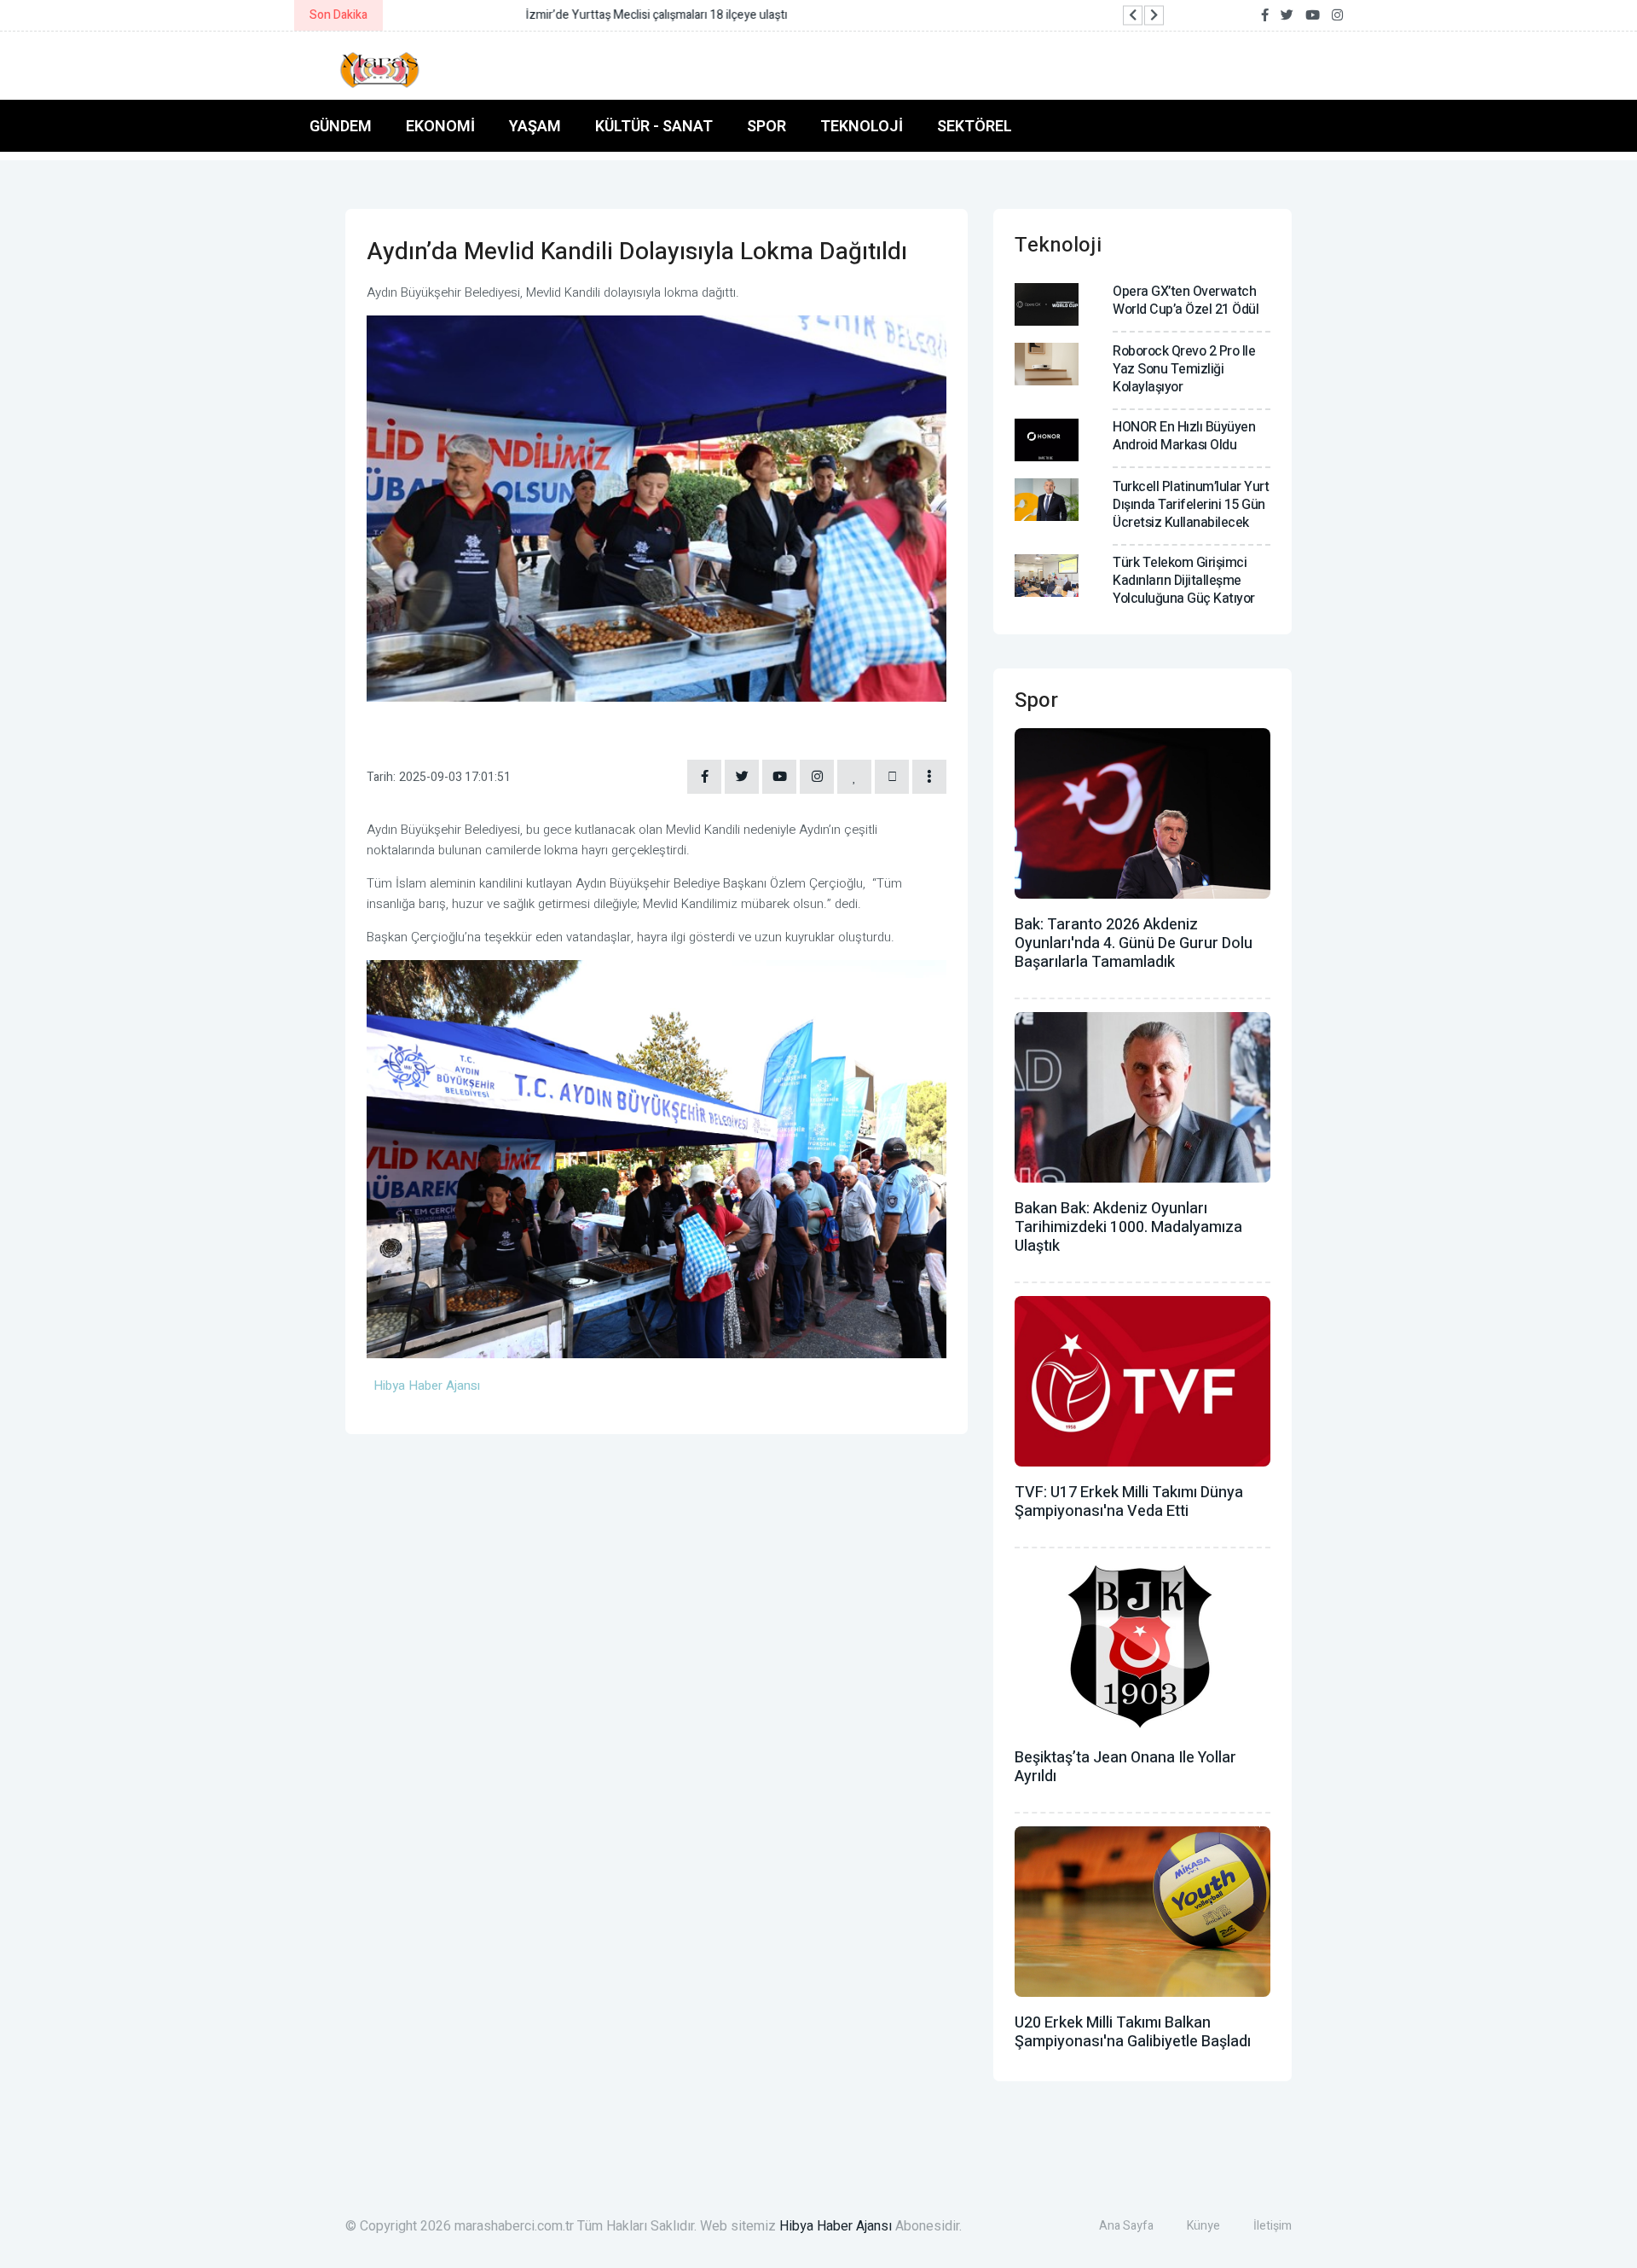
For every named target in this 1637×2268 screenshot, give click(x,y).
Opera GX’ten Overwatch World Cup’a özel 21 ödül (1186, 301)
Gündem (341, 126)
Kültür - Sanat (654, 126)
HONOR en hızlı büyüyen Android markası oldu (1184, 436)
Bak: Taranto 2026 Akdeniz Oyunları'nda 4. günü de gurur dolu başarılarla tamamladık (1134, 943)
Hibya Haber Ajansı (836, 2226)
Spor (766, 126)
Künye (1203, 2226)
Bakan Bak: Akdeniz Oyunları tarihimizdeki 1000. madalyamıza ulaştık (1128, 1227)
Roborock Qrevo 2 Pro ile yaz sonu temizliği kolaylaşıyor (1184, 369)
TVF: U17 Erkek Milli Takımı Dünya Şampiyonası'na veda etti (1129, 1502)
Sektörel (975, 126)
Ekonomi (440, 126)
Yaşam (535, 126)
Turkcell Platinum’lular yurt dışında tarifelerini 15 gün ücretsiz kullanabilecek (1191, 505)
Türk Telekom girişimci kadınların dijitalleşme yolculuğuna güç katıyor (1184, 581)
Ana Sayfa (1126, 2226)
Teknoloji (862, 126)
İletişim (1273, 2226)
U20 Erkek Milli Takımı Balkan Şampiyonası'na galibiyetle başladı (1133, 2032)
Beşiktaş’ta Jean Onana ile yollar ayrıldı (1125, 1767)
